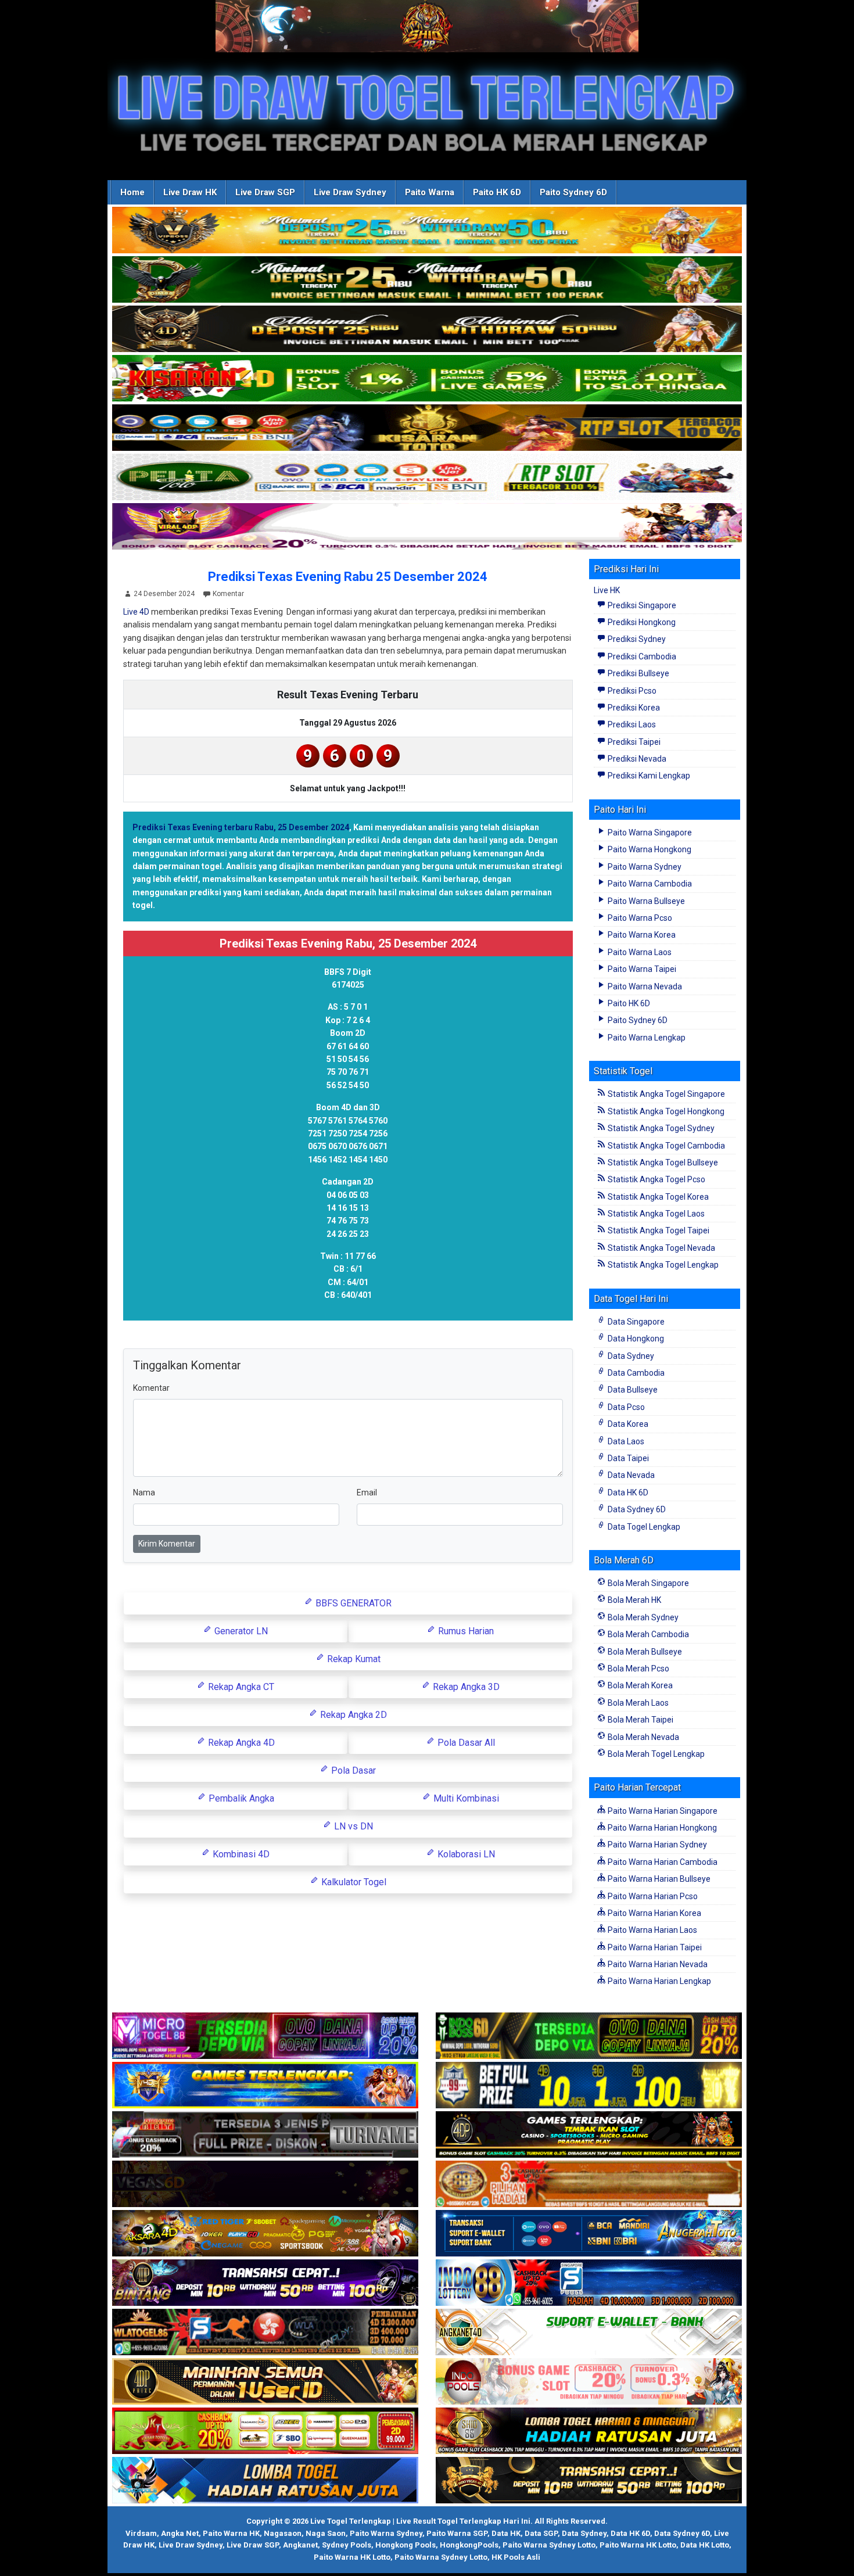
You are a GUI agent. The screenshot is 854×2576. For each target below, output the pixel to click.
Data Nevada (630, 1475)
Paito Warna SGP (457, 2533)
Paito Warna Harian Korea (654, 1913)
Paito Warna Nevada (644, 986)
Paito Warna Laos (639, 952)
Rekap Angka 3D (465, 1687)
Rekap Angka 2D (352, 1715)
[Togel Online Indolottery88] (589, 2283)
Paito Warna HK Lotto (638, 2545)
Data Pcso (625, 1407)
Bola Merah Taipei (640, 1720)
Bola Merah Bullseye (644, 1652)
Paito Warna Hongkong (649, 849)
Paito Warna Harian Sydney (656, 1845)
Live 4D (136, 612)
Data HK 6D (627, 1492)
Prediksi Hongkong (641, 622)
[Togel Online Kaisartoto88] (265, 2431)
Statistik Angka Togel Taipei (658, 1230)
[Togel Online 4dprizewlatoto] (265, 2382)
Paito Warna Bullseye (645, 901)
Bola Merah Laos (637, 1703)
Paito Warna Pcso (639, 918)
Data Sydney (630, 1356)
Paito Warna (430, 192)
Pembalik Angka (240, 1798)
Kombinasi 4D (240, 1854)
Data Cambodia (635, 1373)
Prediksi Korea (633, 708)
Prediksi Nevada (636, 759)
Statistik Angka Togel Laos (655, 1214)
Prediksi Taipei (633, 742)
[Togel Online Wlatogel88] (265, 2333)
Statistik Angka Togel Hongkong (665, 1111)
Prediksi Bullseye (638, 673)
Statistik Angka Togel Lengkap (662, 1265)
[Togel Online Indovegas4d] (589, 2481)
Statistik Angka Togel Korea (657, 1197)
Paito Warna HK (231, 2533)
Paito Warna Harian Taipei (654, 1947)
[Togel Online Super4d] (427, 329)
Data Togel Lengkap (643, 1527)
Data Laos (625, 1441)
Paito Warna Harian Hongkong (661, 1828)
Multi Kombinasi (465, 1798)
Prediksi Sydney (636, 639)
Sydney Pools (347, 2545)
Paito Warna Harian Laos (652, 1930)
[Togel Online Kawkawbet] (265, 2135)
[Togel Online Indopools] (589, 2382)
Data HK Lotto (705, 2545)
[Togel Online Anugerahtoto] (589, 2234)
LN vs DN (352, 1826)
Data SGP (541, 2533)
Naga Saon (326, 2533)
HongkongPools (469, 2545)
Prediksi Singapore (641, 605)
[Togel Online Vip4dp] (589, 2135)
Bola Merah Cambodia (647, 1634)
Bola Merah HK (634, 1600)
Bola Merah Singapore (647, 1583)
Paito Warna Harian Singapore (662, 1811)
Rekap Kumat (353, 1659)
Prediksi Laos (631, 724)
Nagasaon (283, 2533)
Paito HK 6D (497, 192)
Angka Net (180, 2533)
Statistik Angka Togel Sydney (660, 1128)
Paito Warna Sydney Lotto (549, 2545)
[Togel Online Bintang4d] (265, 2283)
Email (367, 1492)
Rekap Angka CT (240, 1687)
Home (132, 192)
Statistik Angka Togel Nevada (661, 1248)
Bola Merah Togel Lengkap (655, 1754)
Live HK (607, 590)
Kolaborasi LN (465, 1854)
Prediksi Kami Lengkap (648, 776)
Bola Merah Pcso (638, 1669)
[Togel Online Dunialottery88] (589, 2184)
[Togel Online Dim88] (427, 280)
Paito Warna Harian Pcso (652, 1896)
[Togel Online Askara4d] (265, 2234)
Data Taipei (627, 1458)
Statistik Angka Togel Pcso (656, 1179)
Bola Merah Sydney (642, 1617)
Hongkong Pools (406, 2545)
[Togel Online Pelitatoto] (427, 478)
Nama (144, 1492)
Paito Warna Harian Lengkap (659, 1981)
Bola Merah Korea (639, 1685)
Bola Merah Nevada (643, 1737)
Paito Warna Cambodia (649, 884)
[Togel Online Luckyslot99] (589, 2086)
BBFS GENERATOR (352, 1603)
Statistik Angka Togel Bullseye (662, 1163)
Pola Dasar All (465, 1743)
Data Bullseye (632, 1390)
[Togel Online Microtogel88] (265, 2036)
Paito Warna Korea (641, 935)
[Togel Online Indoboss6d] (589, 2036)
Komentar (228, 594)
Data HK (506, 2533)
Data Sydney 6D (636, 1509)
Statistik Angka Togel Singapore (665, 1094)
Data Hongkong (635, 1339)
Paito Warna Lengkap (646, 1038)
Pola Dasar (352, 1770)
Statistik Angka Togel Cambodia (665, 1146)
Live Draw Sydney (350, 192)
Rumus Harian (465, 1631)
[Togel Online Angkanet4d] (589, 2333)
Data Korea (627, 1424)
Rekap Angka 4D (240, 1743)
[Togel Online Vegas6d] (265, 2184)
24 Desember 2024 (164, 594)
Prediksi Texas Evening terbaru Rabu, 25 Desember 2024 (241, 827)
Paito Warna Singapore (649, 833)
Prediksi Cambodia (641, 656)
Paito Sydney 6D (573, 192)
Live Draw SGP (265, 192)
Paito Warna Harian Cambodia (662, 1862)
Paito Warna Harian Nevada (657, 1964)
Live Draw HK (190, 192)
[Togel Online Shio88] (589, 2431)
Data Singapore (635, 1322)
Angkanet (300, 2545)
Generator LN (240, 1631)
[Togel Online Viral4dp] (427, 527)
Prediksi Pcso (631, 691)
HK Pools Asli (516, 2557)
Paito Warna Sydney (644, 867)
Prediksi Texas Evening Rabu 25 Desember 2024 (348, 577)
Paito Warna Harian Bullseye (658, 1879)
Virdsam (141, 2533)
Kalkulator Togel (353, 1882)
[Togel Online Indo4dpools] (265, 2481)
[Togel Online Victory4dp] (265, 2086)
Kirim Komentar (167, 1544)
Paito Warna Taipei (641, 969)
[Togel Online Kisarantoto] (427, 428)
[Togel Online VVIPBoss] (427, 231)
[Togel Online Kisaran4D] (427, 379)
